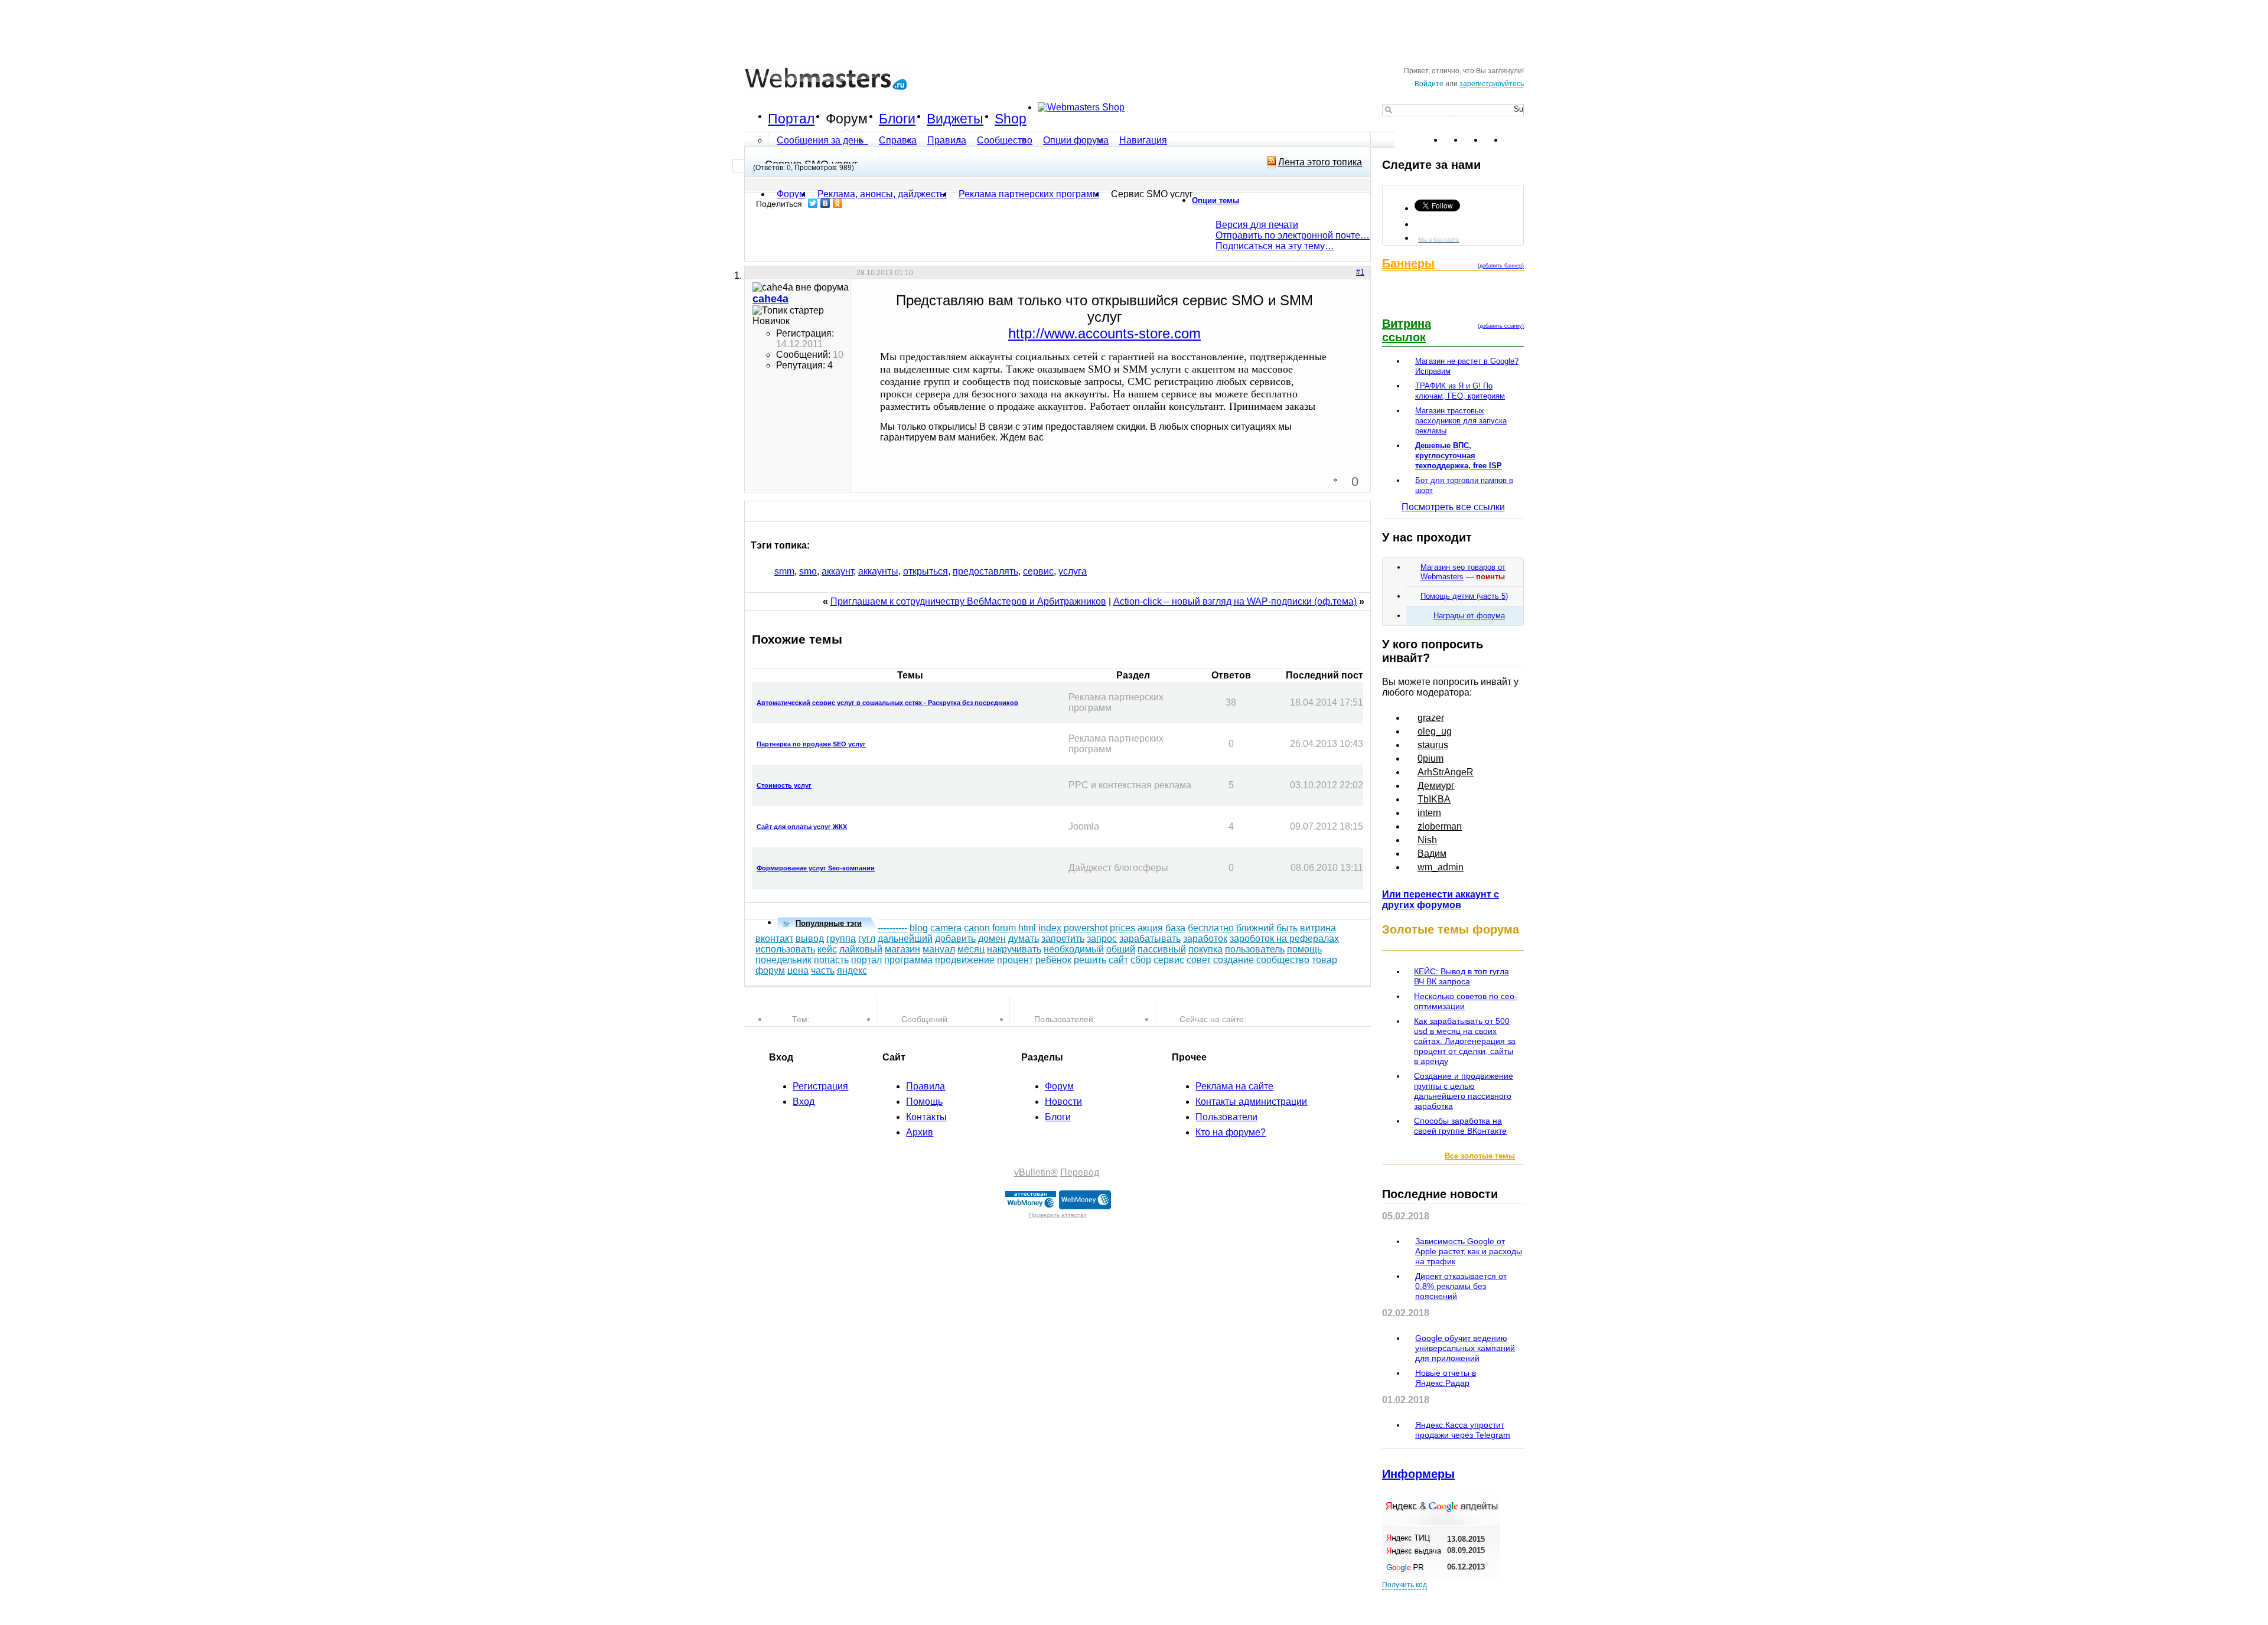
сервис (1038, 571)
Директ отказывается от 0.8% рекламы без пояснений (1461, 1286)
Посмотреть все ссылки (1453, 507)
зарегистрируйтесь (1492, 84)
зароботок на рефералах (1284, 939)
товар (1324, 960)
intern (1429, 813)
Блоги (897, 119)
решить (1090, 960)
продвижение (965, 960)
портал (866, 960)
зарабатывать (1150, 939)
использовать (785, 949)
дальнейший (905, 939)
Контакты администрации (1251, 1102)
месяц (971, 949)
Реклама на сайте (1234, 1086)
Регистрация (820, 1086)
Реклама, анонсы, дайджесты (882, 194)
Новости (1063, 1102)
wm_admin (1441, 867)
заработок (1205, 939)
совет (1199, 960)
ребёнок (1053, 960)
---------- (892, 928)
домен (992, 939)
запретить (1063, 939)
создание (1234, 960)
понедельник (783, 960)
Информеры (1418, 1474)
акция (1150, 928)
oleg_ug (1435, 731)
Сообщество (1005, 140)
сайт (1118, 960)
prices (1122, 928)
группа (841, 939)
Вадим (1432, 854)
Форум (847, 119)
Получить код (1405, 1585)
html (1027, 928)
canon (977, 928)
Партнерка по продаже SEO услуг (811, 744)
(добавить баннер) (1501, 266)
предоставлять (985, 571)
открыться (926, 571)
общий (1121, 949)
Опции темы (1216, 200)
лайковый (861, 949)
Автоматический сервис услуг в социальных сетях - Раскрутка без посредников (887, 703)
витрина (1318, 928)
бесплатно (1211, 928)
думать (1024, 939)
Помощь (924, 1102)
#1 (1360, 272)
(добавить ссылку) (1501, 326)
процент (1015, 960)
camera (946, 928)
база (1175, 928)
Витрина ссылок (1407, 330)
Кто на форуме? (1231, 1132)
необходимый (1074, 949)
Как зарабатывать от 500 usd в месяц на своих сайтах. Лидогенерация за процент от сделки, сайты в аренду (1465, 1041)
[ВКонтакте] (825, 203)
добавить (955, 939)
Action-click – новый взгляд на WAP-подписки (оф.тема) (1235, 601)
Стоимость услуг (784, 785)
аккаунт (838, 571)
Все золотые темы (1480, 1156)
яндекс (852, 970)
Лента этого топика (1320, 162)
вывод (810, 939)
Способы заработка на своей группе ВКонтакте (1460, 1126)
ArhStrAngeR (1446, 772)
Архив (920, 1132)
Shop (1011, 119)
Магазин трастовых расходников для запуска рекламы (1461, 421)
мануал (939, 949)
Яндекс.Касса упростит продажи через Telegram (1463, 1430)
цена (798, 970)
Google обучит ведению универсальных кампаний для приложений (1465, 1348)
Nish (1427, 840)
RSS (1514, 140)
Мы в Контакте (1439, 239)
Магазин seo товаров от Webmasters (1463, 572)
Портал (791, 119)
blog (919, 928)
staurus (1433, 745)
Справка (898, 140)
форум (770, 970)
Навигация (1143, 140)
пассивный (1162, 949)
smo (808, 571)
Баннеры (1408, 263)
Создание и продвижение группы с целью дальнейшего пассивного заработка (1464, 1091)
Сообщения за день (821, 140)
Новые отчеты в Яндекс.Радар (1446, 1378)
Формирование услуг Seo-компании (816, 868)
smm (784, 571)
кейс (827, 949)
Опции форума (1076, 140)
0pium (1430, 758)
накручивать (1014, 949)
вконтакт (774, 939)
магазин (902, 949)
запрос (1102, 939)
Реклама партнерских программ (1029, 194)
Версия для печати (1257, 225)
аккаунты (878, 571)
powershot (1086, 928)
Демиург (1436, 786)
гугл (867, 939)
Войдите (1429, 84)
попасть (831, 960)
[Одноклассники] (838, 203)
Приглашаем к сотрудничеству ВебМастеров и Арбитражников (968, 601)
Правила (947, 140)
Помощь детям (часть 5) (1464, 596)
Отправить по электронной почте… (1293, 235)
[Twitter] (813, 203)
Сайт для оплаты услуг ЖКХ (802, 827)
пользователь (1255, 949)
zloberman (1440, 826)
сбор (1141, 960)
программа (908, 960)
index (1050, 928)
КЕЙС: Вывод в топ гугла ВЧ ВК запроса (1462, 976)
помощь (1304, 949)
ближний (1255, 928)
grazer (1431, 718)
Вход (804, 1102)
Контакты (926, 1117)
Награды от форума (1469, 616)
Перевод (1080, 1172)
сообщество (1283, 960)
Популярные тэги (829, 923)
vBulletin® (1036, 1172)
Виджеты (955, 119)
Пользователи (1226, 1117)
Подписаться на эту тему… (1275, 246)
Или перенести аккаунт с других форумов (1441, 900)
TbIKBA (1434, 799)
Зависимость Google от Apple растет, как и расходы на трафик (1469, 1251)
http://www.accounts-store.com (1104, 333)
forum (1004, 928)
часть (823, 970)
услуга (1073, 571)
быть (1287, 928)
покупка (1205, 949)
